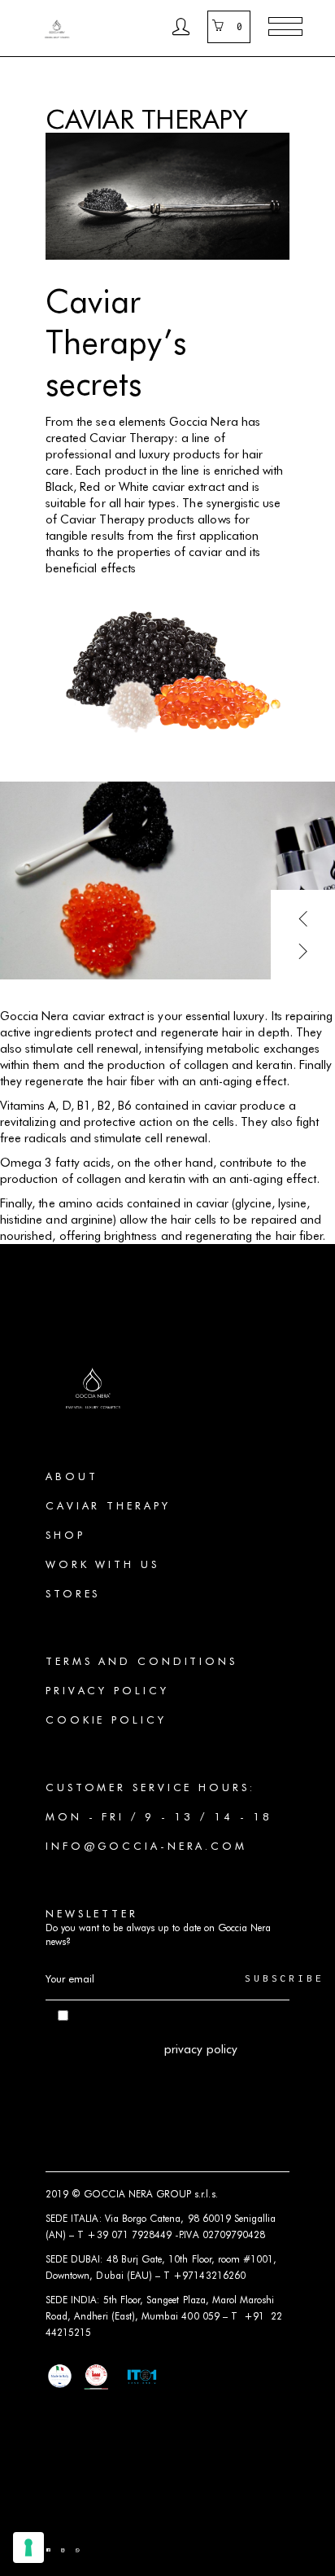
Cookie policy (106, 1720)
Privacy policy (107, 1690)
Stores (73, 1593)
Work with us (102, 1564)
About (72, 1476)
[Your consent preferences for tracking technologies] (28, 2548)
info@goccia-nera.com (146, 1846)
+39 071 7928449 (129, 2234)
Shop (65, 1535)
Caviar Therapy (108, 1505)
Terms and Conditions (141, 1661)
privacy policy (201, 2049)
